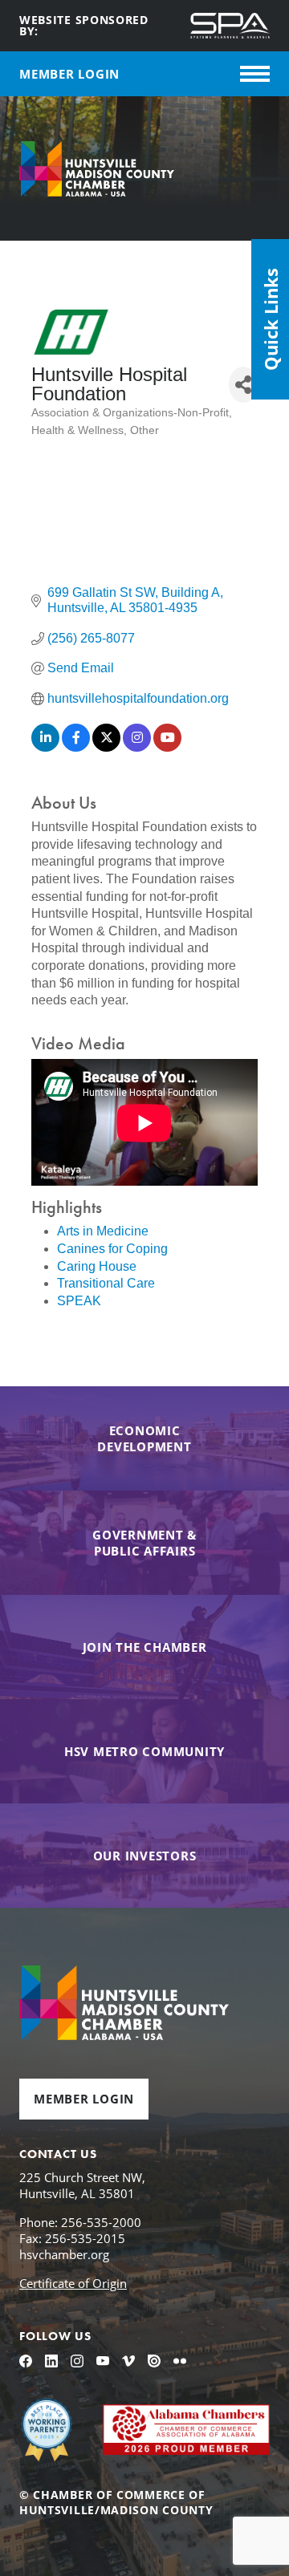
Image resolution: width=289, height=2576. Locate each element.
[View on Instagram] (137, 747)
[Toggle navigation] (255, 74)
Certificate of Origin (73, 2283)
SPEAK (79, 1301)
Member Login (84, 2099)
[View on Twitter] (106, 747)
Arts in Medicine (103, 1231)
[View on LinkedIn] (45, 747)
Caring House (97, 1266)
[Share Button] (243, 385)
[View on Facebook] (76, 747)
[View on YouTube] (167, 747)
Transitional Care (106, 1283)
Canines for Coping (112, 1249)
